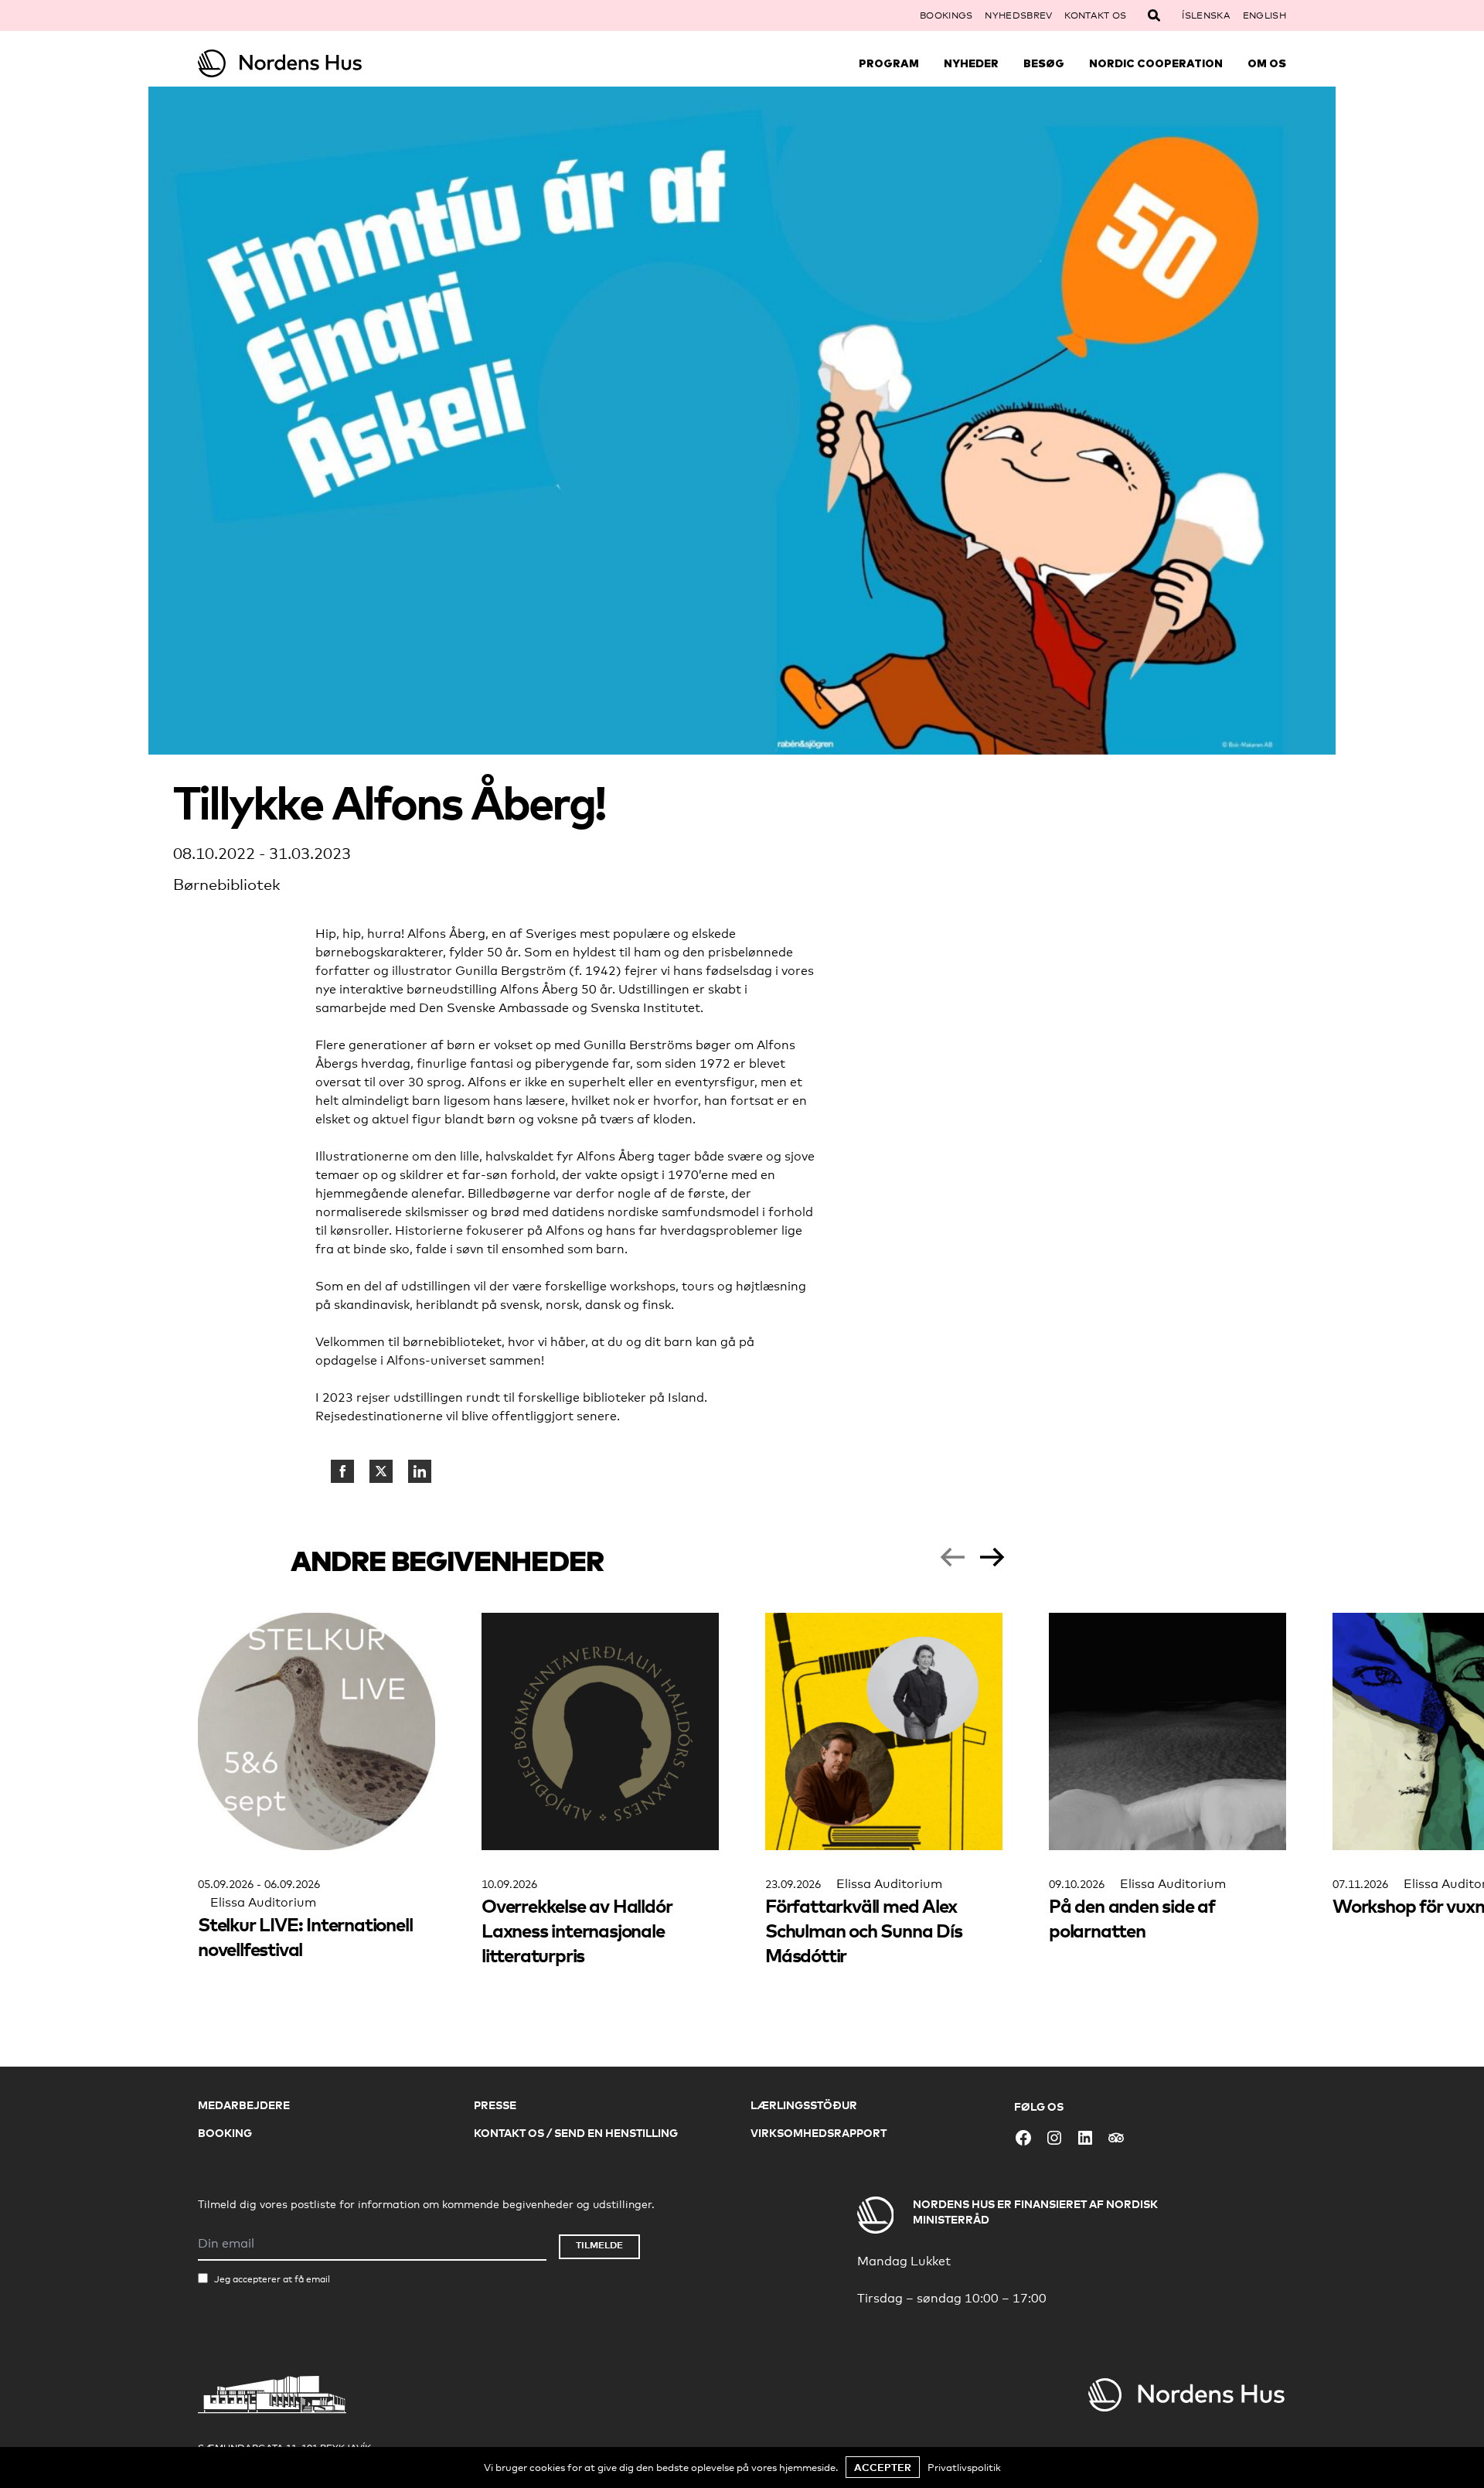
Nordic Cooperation (1156, 63)
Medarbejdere (244, 2105)
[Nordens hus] (334, 63)
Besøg (1044, 63)
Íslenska (1206, 15)
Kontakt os (1095, 15)
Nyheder (971, 63)
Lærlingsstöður (804, 2105)
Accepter (883, 2467)
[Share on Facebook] (342, 1471)
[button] (952, 1557)
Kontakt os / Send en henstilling (576, 2133)
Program (889, 63)
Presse (495, 2105)
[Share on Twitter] (381, 1471)
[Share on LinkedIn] (420, 1471)
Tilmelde (599, 2245)
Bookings (946, 15)
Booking (225, 2133)
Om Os (1267, 63)
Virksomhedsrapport (819, 2133)
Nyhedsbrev (1018, 15)
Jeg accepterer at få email (272, 2279)
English (1264, 15)
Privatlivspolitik (964, 2467)
